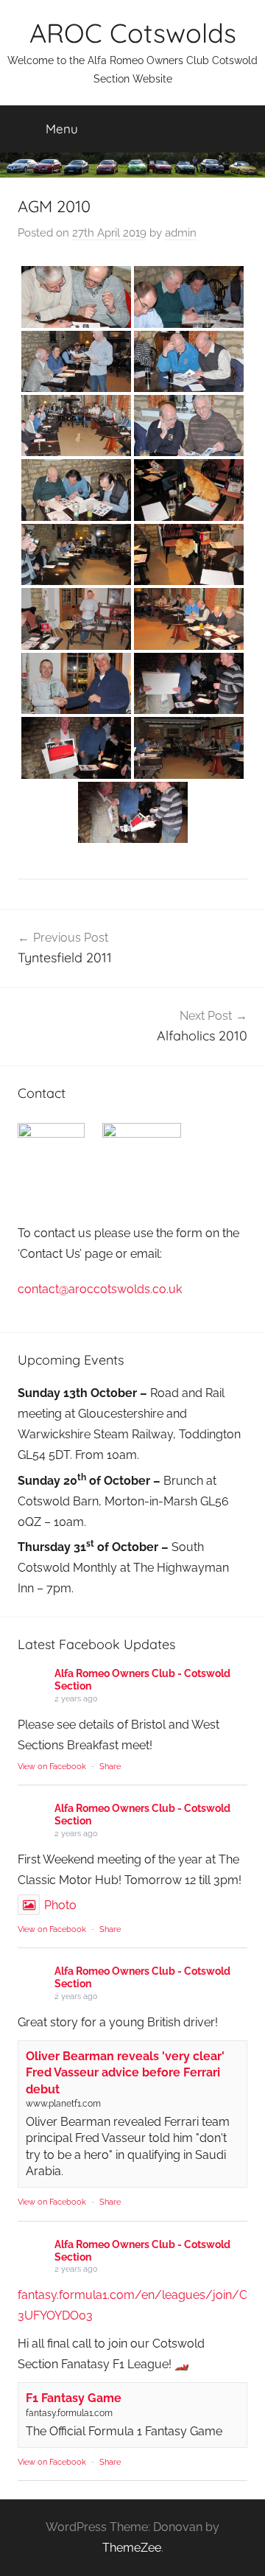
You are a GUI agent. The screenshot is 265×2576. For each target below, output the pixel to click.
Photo (60, 1905)
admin (181, 233)
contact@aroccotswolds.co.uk (100, 1289)
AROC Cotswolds (133, 33)
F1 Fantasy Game (74, 2398)
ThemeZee (132, 2548)
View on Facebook (52, 1767)
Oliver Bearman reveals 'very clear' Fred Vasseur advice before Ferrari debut (125, 2073)
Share (110, 1767)
